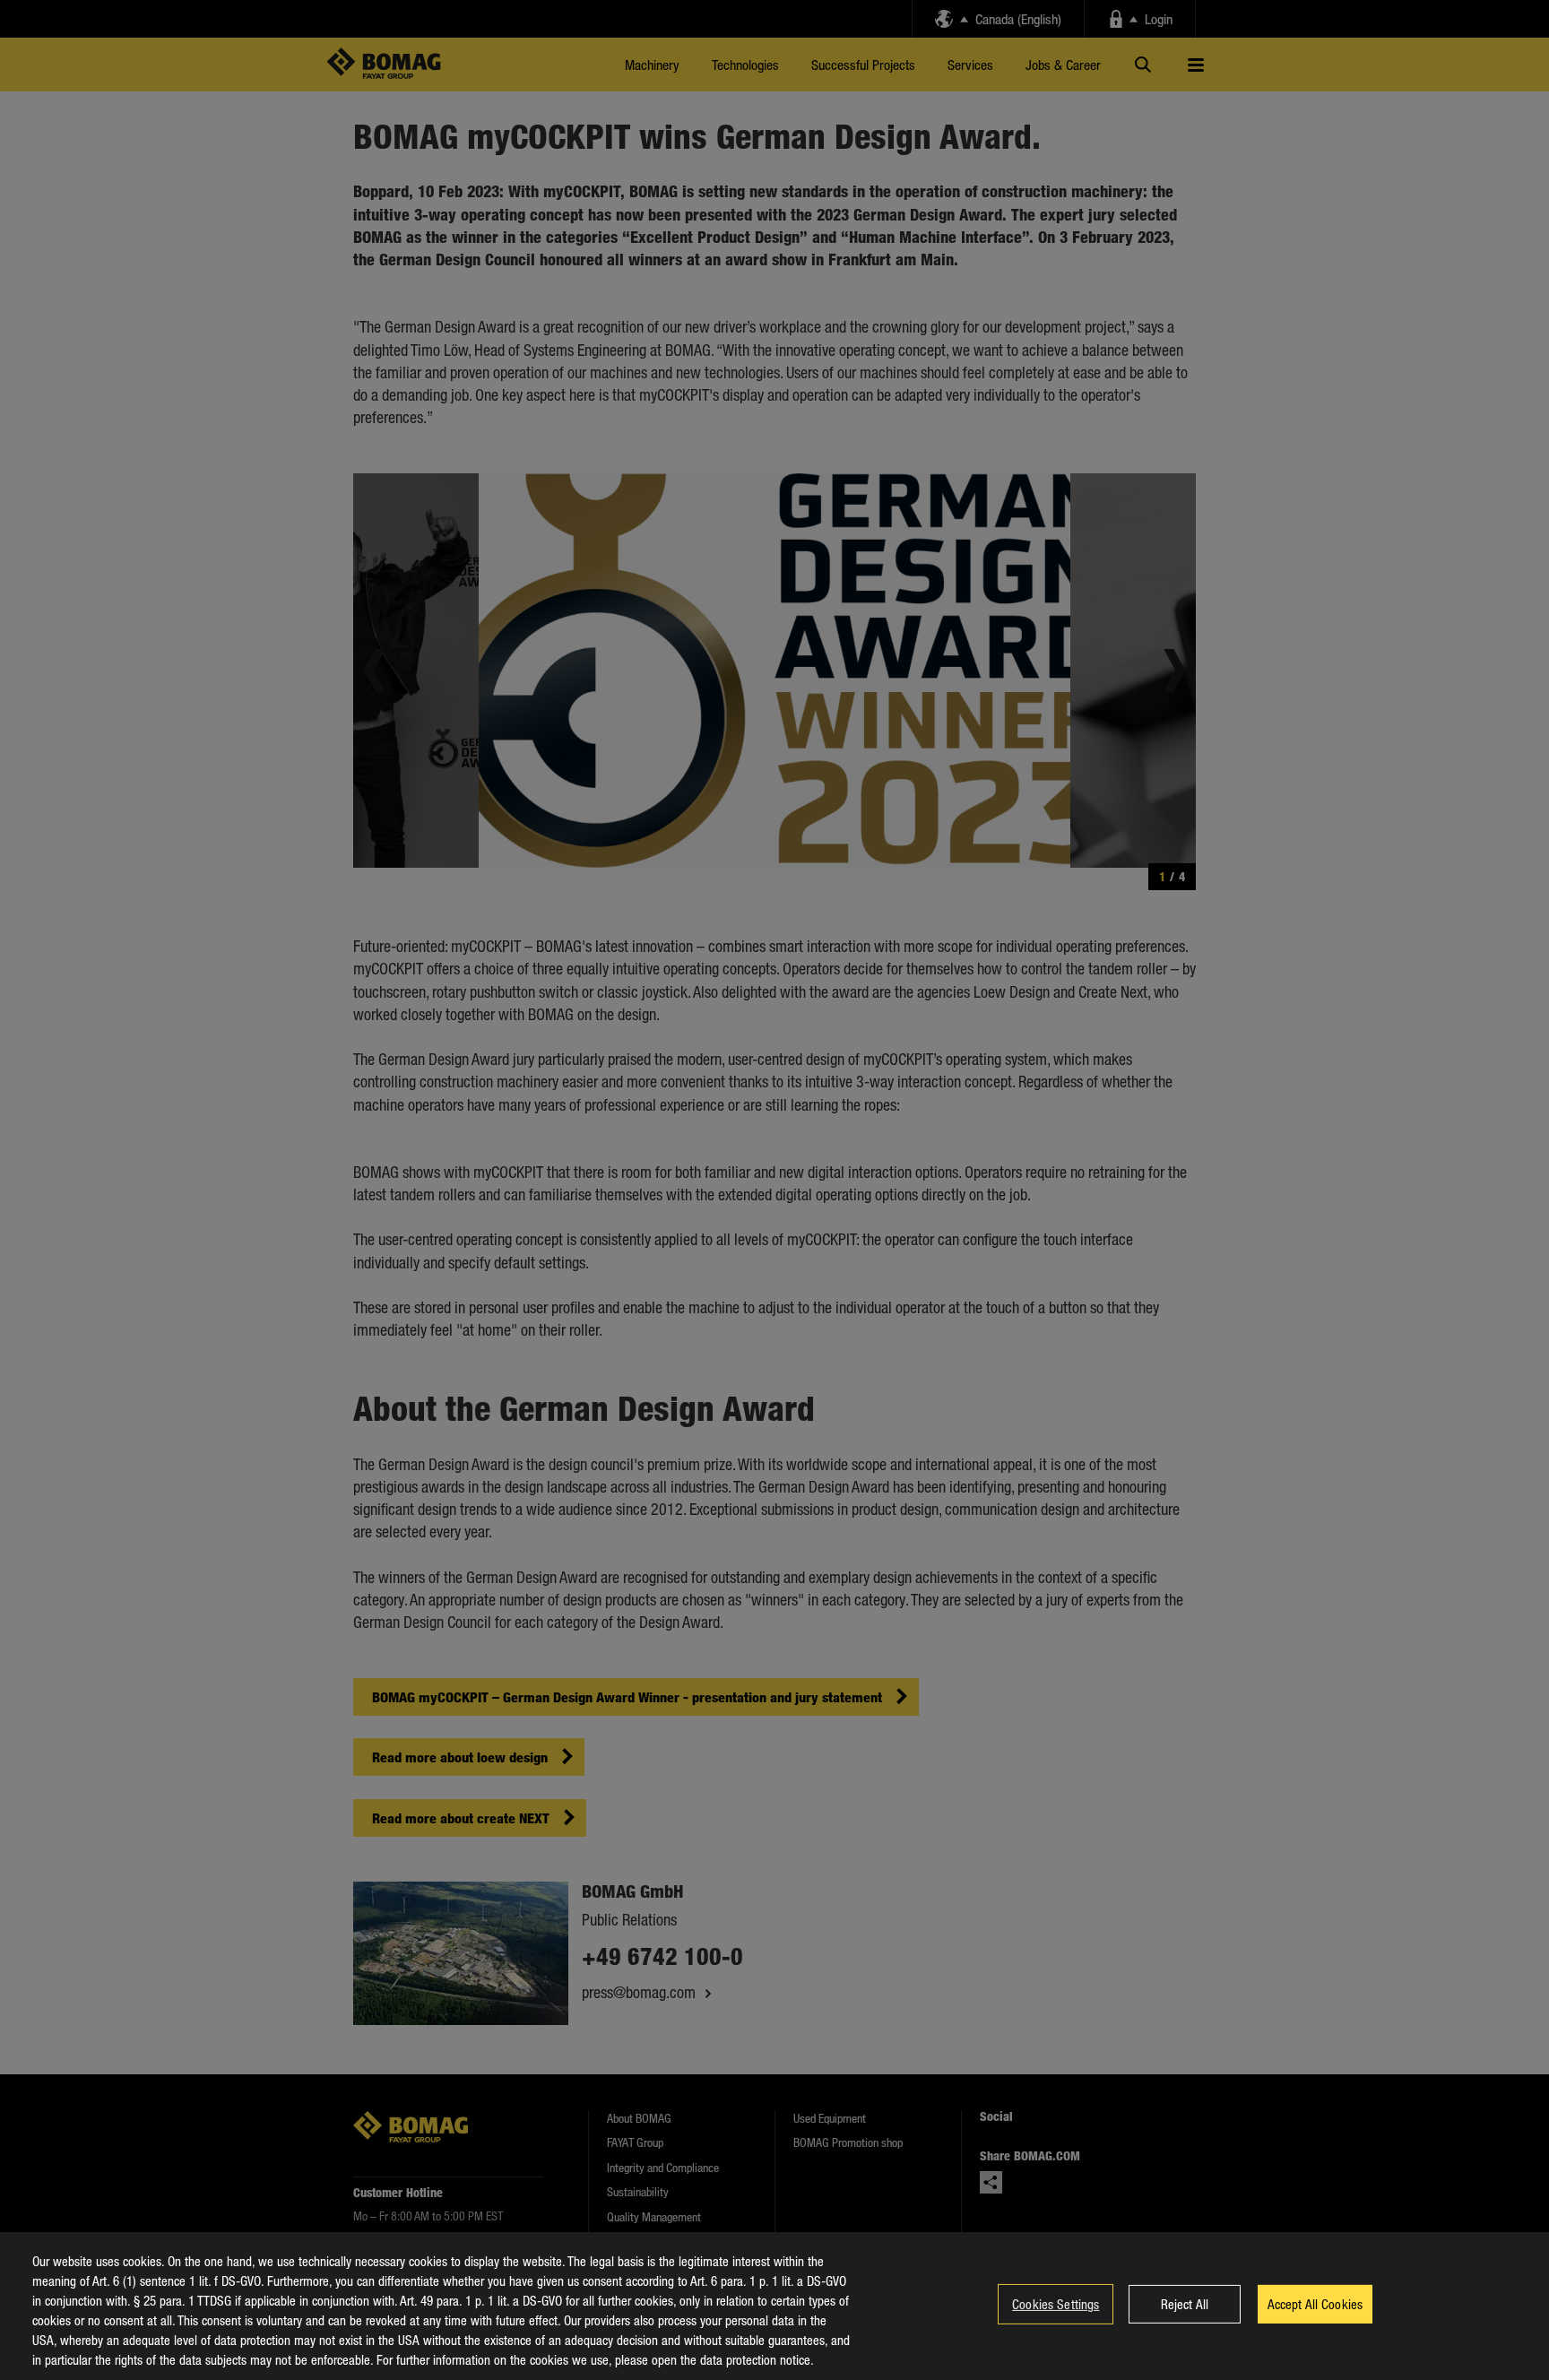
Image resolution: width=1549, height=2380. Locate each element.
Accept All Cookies (1315, 2304)
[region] (774, 2306)
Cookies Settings (1056, 2304)
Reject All (1185, 2304)
